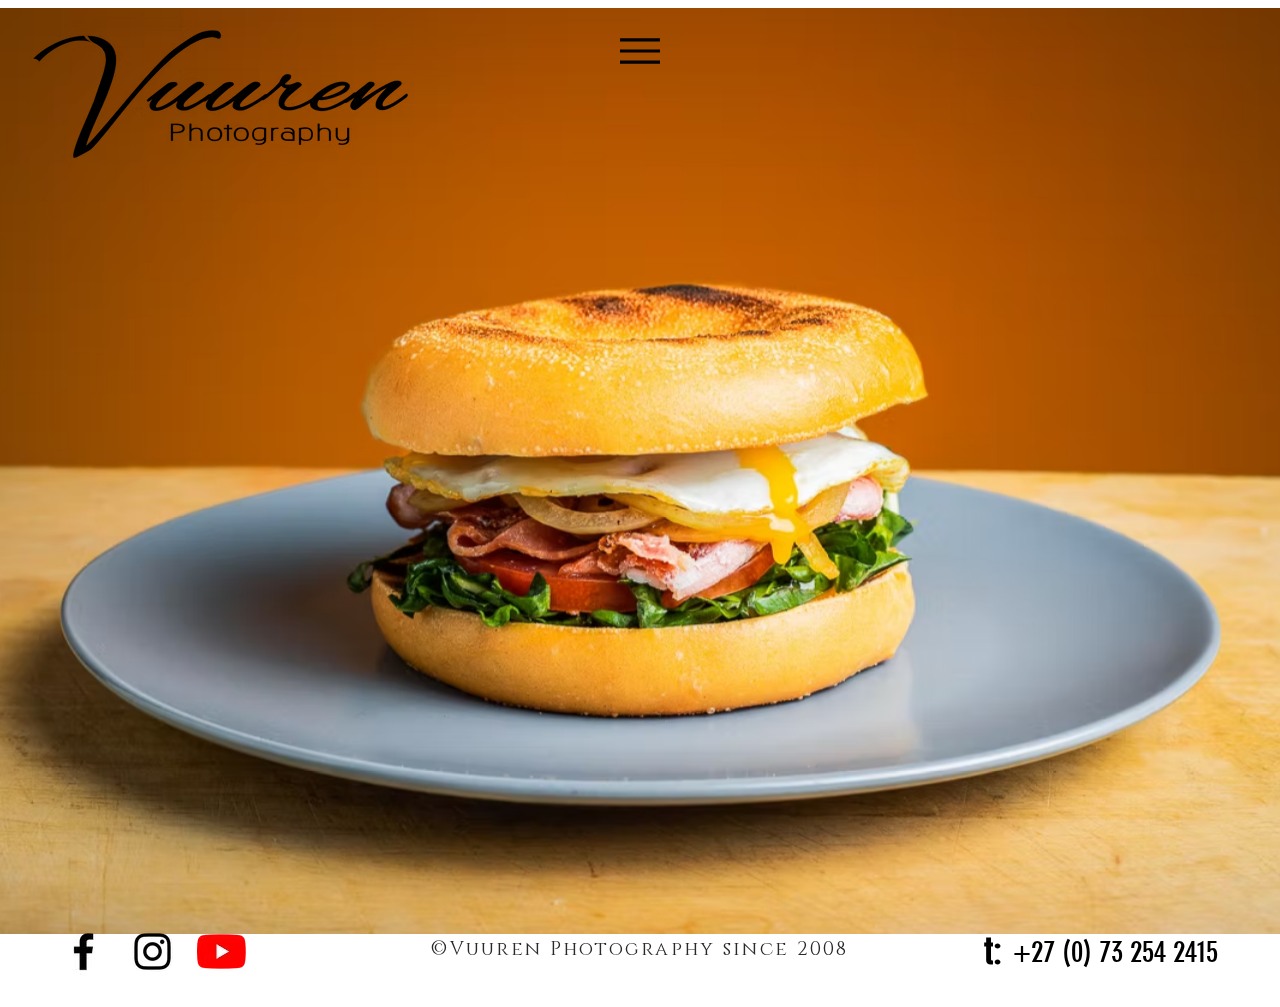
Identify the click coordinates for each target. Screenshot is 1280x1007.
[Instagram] (152, 951)
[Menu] (640, 50)
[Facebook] (83, 951)
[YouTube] (221, 951)
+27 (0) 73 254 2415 (1115, 952)
